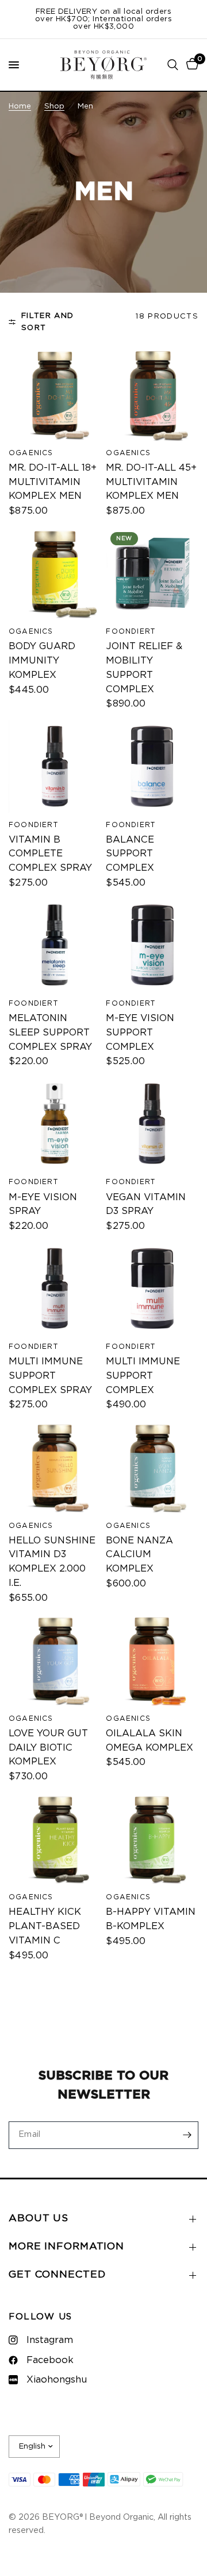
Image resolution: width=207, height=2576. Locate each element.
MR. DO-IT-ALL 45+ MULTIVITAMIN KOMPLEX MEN (151, 482)
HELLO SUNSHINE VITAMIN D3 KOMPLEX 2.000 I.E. (52, 1562)
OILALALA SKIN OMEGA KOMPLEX (149, 1741)
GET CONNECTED (57, 2275)
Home (20, 106)
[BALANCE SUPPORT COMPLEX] (152, 767)
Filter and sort (47, 322)
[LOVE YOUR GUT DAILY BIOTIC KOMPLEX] (55, 1660)
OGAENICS (31, 453)
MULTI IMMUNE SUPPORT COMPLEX (143, 1376)
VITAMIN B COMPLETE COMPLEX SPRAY (50, 854)
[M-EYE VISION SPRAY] (55, 1124)
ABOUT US (39, 2218)
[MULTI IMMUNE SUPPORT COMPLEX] (152, 1289)
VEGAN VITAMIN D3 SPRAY (146, 1204)
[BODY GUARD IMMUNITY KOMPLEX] (55, 574)
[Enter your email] (187, 2135)
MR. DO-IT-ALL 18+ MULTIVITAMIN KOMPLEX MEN (53, 482)
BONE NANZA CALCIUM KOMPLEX (139, 1555)
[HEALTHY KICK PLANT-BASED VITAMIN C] (55, 1839)
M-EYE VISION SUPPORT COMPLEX (140, 1033)
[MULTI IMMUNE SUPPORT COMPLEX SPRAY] (55, 1289)
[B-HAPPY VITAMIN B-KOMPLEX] (152, 1839)
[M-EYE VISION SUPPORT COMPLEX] (152, 945)
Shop (54, 106)
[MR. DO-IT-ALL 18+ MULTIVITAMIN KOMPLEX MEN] (55, 395)
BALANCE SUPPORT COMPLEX (130, 854)
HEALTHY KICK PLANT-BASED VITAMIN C (45, 1926)
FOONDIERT (131, 631)
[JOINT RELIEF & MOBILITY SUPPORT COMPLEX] (152, 574)
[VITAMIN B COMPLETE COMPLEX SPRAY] (55, 767)
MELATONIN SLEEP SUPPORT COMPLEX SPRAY (50, 1033)
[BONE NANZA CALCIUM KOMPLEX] (152, 1467)
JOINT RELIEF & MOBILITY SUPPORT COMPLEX (144, 668)
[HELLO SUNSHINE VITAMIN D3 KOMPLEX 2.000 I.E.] (55, 1467)
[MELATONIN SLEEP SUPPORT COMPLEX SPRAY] (55, 945)
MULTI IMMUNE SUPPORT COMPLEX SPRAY (50, 1376)
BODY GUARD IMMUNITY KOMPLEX (42, 661)
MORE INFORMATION (66, 2247)
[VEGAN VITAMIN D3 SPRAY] (152, 1124)
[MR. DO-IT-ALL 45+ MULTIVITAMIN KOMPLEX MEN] (152, 395)
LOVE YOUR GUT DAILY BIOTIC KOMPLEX (48, 1748)
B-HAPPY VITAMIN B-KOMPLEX (151, 1919)
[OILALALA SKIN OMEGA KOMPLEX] (152, 1660)
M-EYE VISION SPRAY (43, 1204)
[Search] (173, 65)
